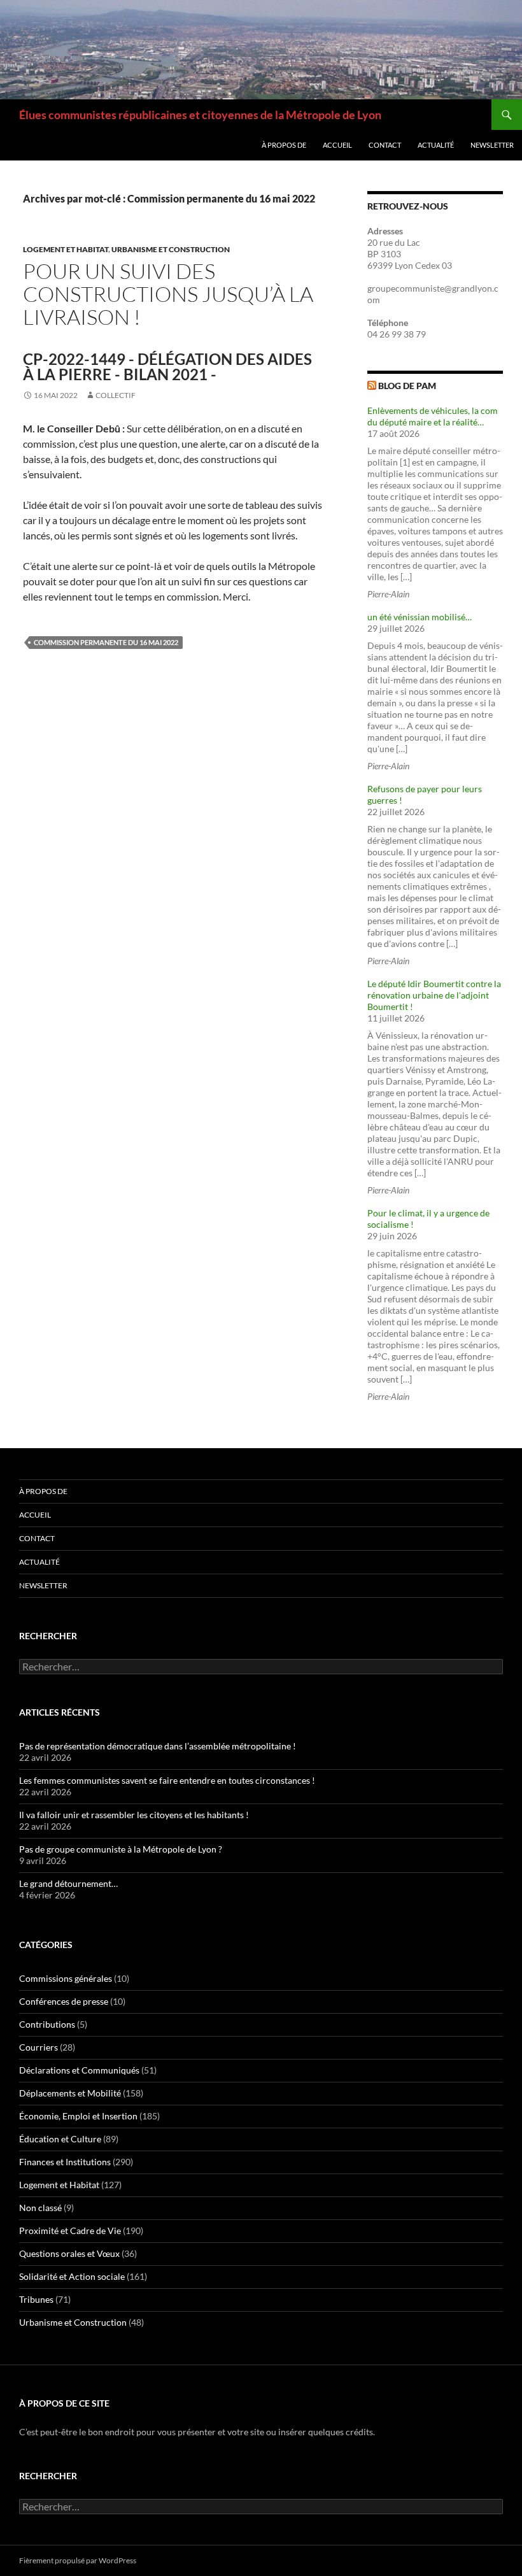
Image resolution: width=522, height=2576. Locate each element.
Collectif (116, 395)
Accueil (337, 145)
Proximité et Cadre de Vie (70, 2231)
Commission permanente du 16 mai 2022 (106, 642)
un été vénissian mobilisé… (420, 617)
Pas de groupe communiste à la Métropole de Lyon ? (121, 1849)
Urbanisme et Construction (171, 249)
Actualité (436, 145)
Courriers (39, 2047)
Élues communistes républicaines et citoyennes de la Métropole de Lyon (200, 115)
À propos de (284, 145)
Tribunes (36, 2299)
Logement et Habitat (66, 249)
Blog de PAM (407, 386)
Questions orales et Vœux (69, 2253)
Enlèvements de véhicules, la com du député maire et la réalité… (433, 416)
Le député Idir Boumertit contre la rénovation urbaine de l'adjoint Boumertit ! (434, 995)
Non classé (40, 2208)
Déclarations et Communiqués (79, 2070)
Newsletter (492, 145)
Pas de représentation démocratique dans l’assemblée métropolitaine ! (158, 1746)
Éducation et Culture (60, 2139)
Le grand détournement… (68, 1883)
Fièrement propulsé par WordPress (78, 2560)
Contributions (47, 2024)
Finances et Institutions (65, 2162)
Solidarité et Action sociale (72, 2276)
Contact (385, 145)
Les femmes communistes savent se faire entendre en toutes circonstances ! (167, 1780)
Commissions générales (66, 1978)
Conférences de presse (64, 2001)
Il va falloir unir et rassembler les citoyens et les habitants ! (134, 1815)
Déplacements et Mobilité (70, 2093)
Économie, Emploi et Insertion (78, 2116)
